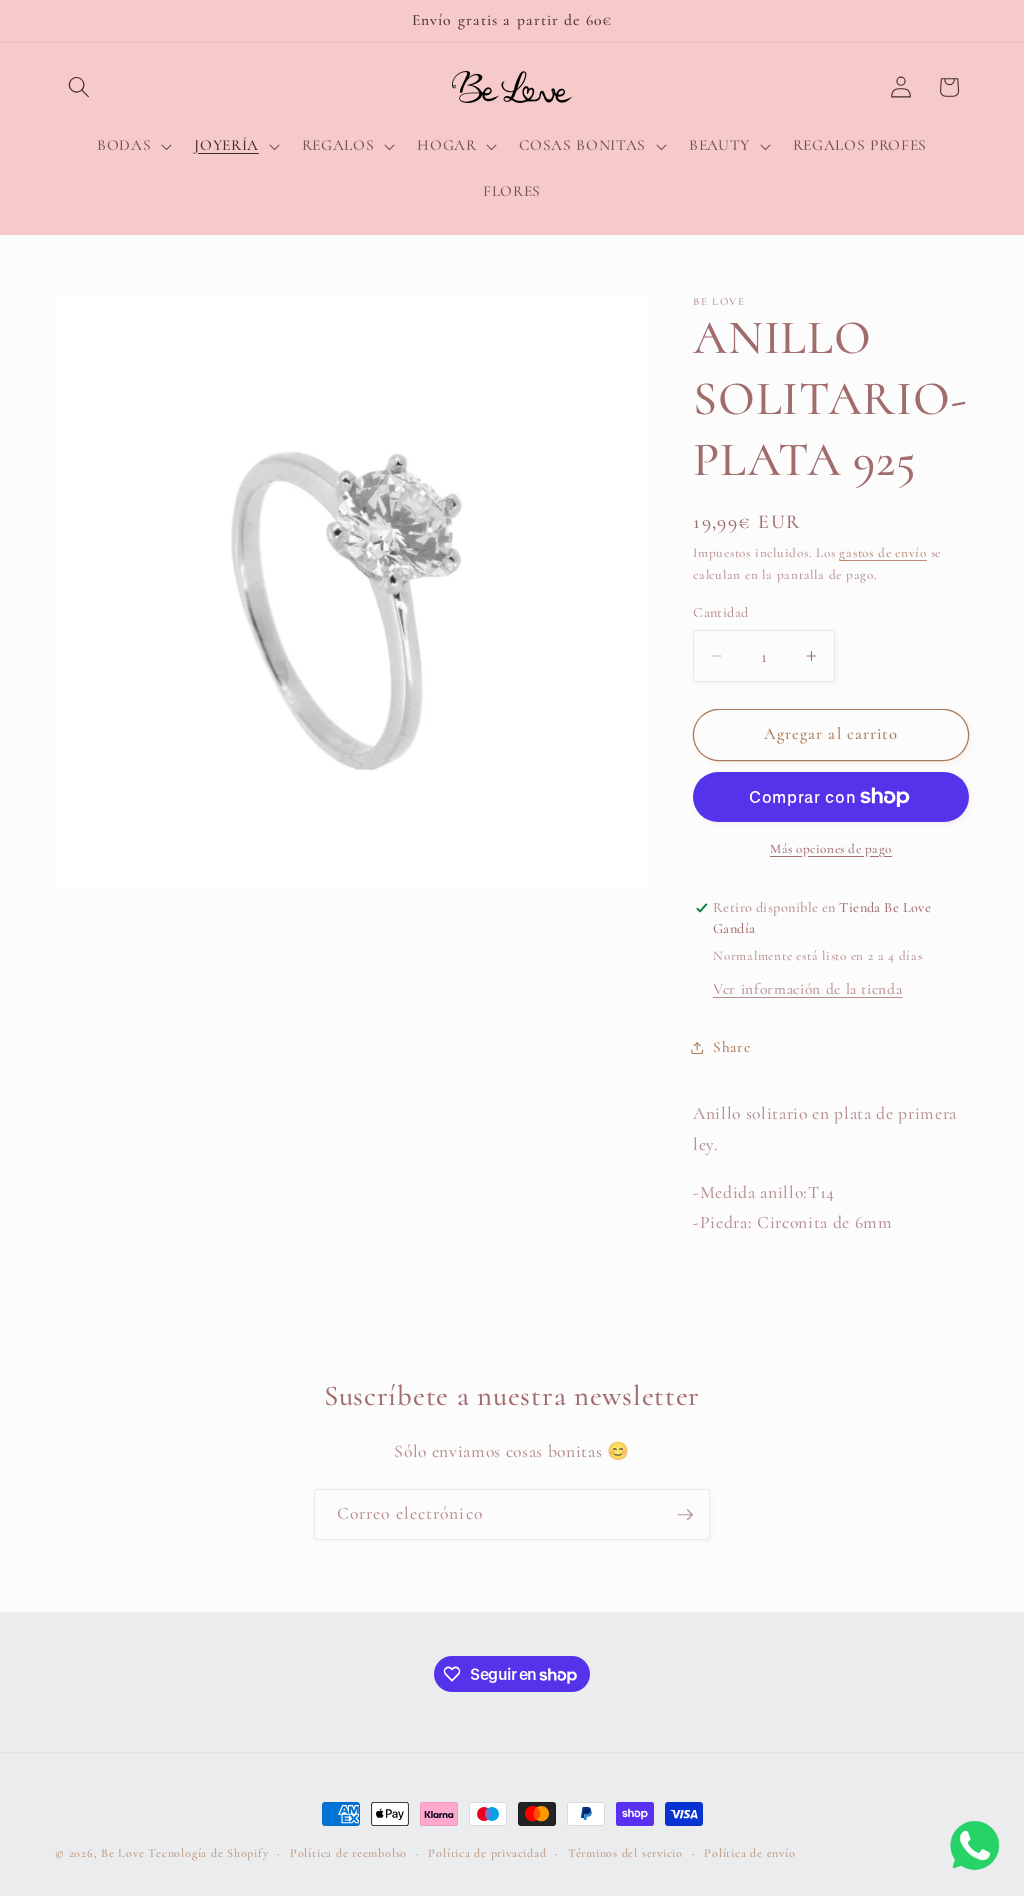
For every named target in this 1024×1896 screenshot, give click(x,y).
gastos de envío (883, 553)
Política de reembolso (348, 1853)
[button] (79, 87)
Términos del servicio (625, 1853)
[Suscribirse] (685, 1515)
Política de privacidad (487, 1853)
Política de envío (749, 1853)
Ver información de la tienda (807, 989)
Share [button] (731, 1047)
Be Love (122, 1853)
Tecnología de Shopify (208, 1853)
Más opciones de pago (831, 849)
